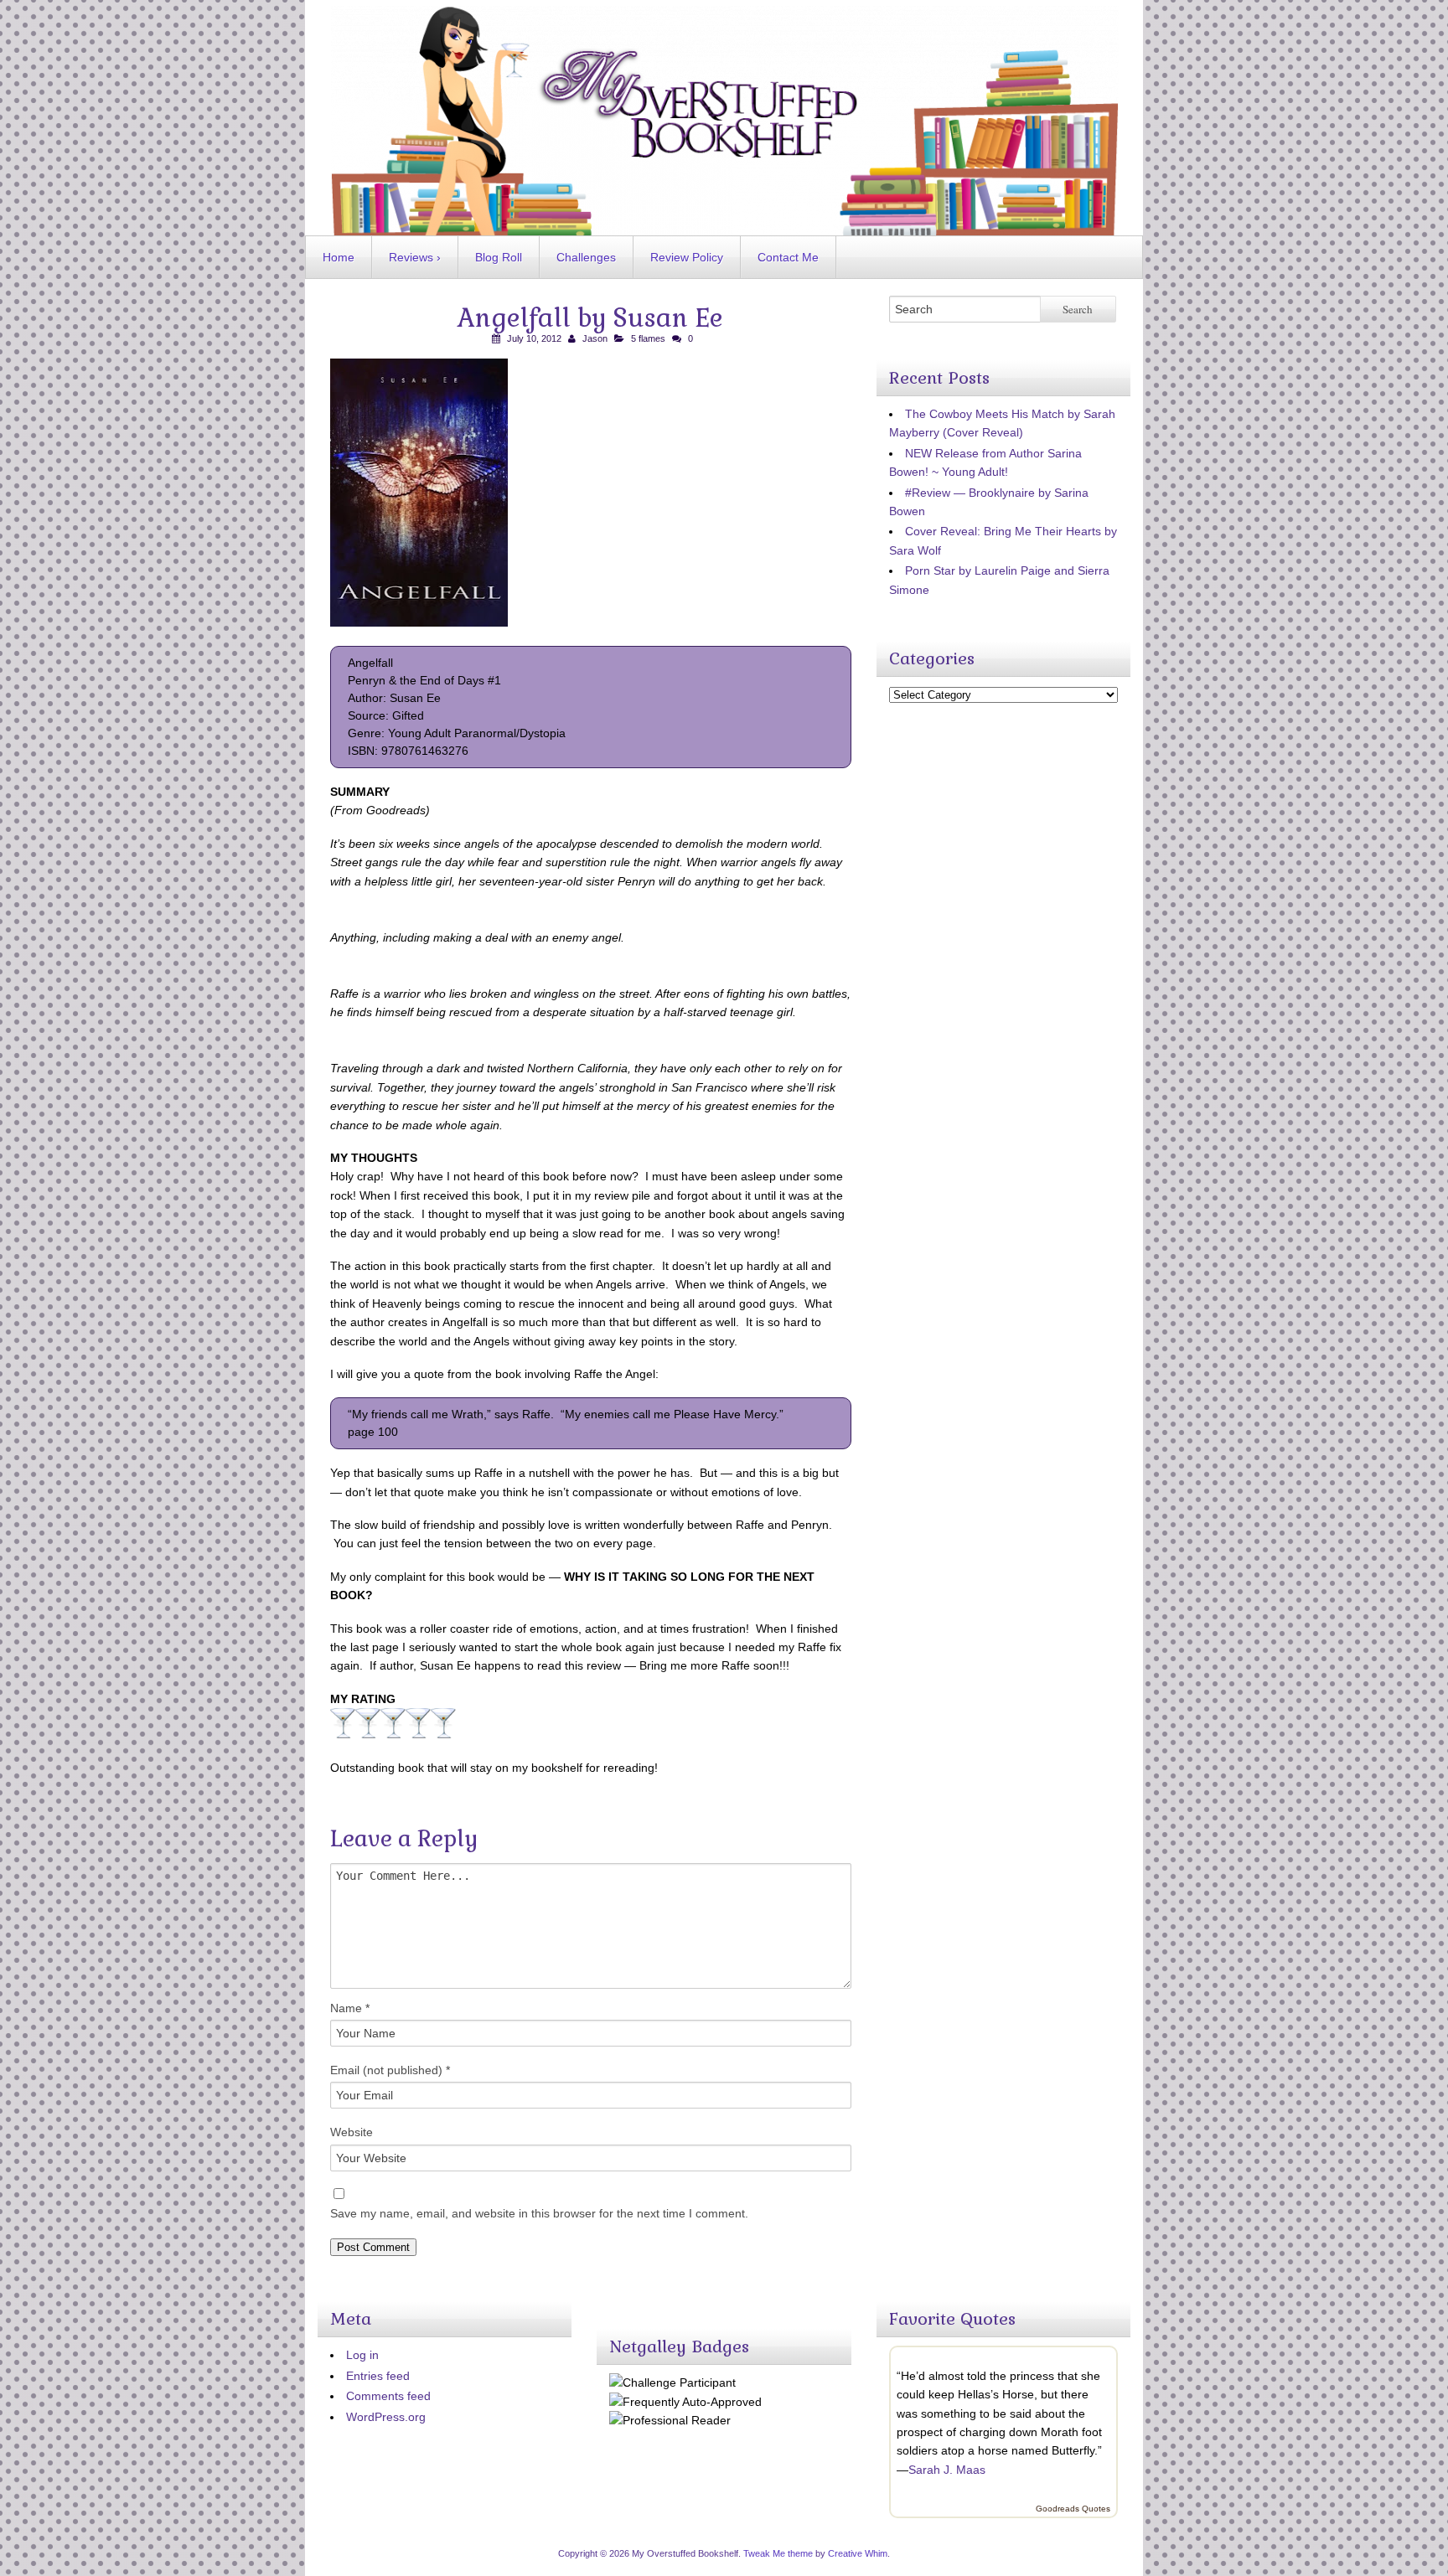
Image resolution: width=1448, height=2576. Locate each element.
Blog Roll (499, 257)
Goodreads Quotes (1073, 2509)
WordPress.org (386, 2417)
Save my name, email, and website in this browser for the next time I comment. (539, 2213)
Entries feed (378, 2376)
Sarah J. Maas (947, 2470)
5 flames (648, 338)
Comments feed (388, 2396)
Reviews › (415, 257)
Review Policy (687, 257)
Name (350, 2008)
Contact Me (788, 257)
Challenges (586, 257)
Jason (595, 338)
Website (352, 2132)
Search (1078, 309)
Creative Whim (858, 2553)
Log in (362, 2355)
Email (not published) (390, 2070)
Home (339, 257)
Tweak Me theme (778, 2553)
